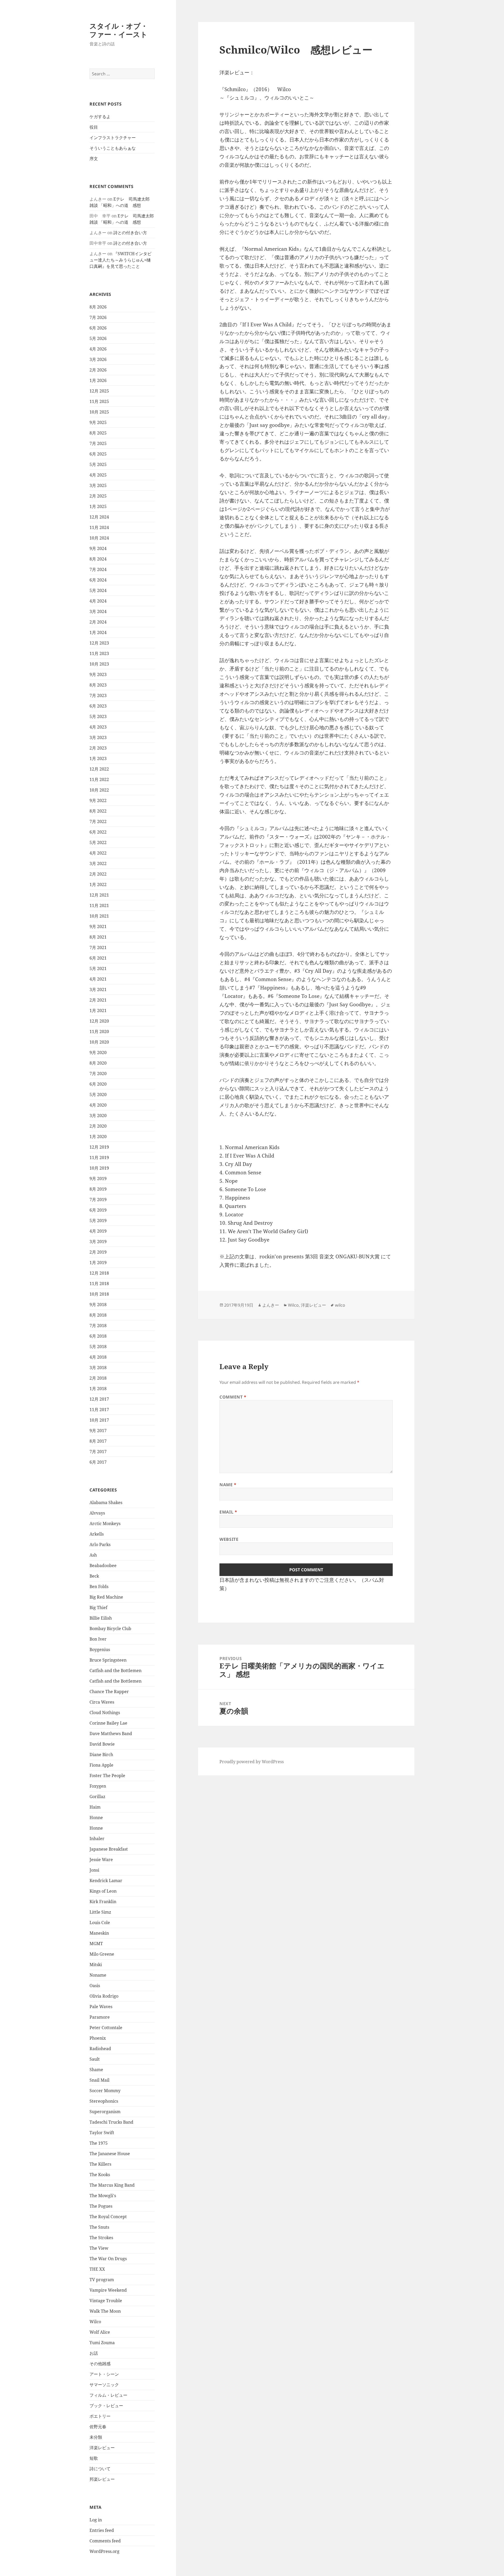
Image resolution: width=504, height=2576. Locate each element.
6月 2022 (98, 832)
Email (228, 1512)
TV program (102, 2280)
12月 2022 (99, 769)
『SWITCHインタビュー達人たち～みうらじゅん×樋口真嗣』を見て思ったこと (120, 260)
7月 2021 (98, 947)
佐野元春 (98, 2427)
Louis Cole (100, 1923)
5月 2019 (98, 1221)
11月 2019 (99, 1158)
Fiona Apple (101, 1765)
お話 (94, 2353)
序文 (94, 159)
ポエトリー (100, 2416)
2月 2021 (98, 1000)
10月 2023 (99, 664)
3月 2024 (98, 611)
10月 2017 (99, 1420)
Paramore (100, 2017)
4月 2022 (98, 853)
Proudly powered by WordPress (252, 1762)
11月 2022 (99, 779)
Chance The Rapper (109, 1692)
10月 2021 (99, 916)
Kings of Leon (103, 1891)
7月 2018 (98, 1326)
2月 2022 (98, 874)
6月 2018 (98, 1336)
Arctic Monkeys (105, 1523)
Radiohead (100, 2049)
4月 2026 (98, 349)
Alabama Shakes (106, 1502)
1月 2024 (98, 632)
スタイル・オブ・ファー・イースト (119, 30)
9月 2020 (98, 1053)
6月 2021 (98, 958)
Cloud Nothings (105, 1713)
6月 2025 (98, 454)
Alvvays (97, 1513)
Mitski (96, 1965)
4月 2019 (98, 1231)
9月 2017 (98, 1431)
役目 (94, 127)
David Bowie (102, 1744)
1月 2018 (98, 1389)
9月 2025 (98, 422)
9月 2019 (98, 1179)
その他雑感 (100, 2364)
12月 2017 (99, 1399)
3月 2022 (98, 863)
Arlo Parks (100, 1544)
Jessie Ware (101, 1860)
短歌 (94, 2458)
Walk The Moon (105, 2311)
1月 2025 (98, 506)
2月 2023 (98, 748)
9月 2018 (98, 1305)
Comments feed (105, 2541)
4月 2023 (98, 727)
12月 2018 (99, 1273)
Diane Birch (101, 1755)
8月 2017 (98, 1441)
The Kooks (100, 2175)
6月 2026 (98, 328)
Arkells (97, 1534)
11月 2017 (99, 1410)
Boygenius (100, 1650)
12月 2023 (99, 643)
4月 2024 (98, 601)
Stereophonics (104, 2101)
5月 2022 (98, 842)
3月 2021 (98, 989)
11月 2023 (99, 653)
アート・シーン (104, 2374)
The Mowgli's (103, 2196)
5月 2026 (98, 338)
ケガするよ (100, 117)
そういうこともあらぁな (113, 148)
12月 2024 (99, 517)
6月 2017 (98, 1462)
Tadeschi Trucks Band (111, 2122)
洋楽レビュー (102, 2448)
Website (229, 1539)
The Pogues (101, 2206)
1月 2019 (98, 1263)
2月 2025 (98, 496)
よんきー (271, 1305)
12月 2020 (99, 1021)
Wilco (95, 2322)
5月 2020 (98, 1095)
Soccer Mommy (105, 2091)
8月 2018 (98, 1315)
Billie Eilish (101, 1618)
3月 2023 (98, 737)
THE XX (97, 2269)
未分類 (96, 2437)
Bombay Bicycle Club (110, 1629)
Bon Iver (98, 1639)
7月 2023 (98, 695)
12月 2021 (99, 895)
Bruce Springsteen (108, 1660)
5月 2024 (98, 590)
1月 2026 (98, 380)
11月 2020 (99, 1032)
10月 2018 (99, 1294)
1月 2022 (98, 884)
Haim (95, 1807)
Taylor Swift (102, 2133)
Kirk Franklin (103, 1902)
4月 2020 (98, 1105)
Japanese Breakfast (109, 1849)
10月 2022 (99, 790)
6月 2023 (98, 706)
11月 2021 (99, 905)
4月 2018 (98, 1357)
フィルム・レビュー (108, 2395)
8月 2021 (98, 937)
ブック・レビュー (106, 2406)
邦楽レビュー (102, 2479)
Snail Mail (99, 2080)
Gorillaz (97, 1797)
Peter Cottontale (106, 2028)
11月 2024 (99, 527)
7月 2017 (98, 1452)
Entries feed (102, 2530)
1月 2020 (98, 1137)
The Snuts (99, 2227)
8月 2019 (98, 1189)
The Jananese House (110, 2154)
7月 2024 (98, 569)
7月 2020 (98, 1074)
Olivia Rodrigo (104, 1996)
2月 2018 (98, 1378)
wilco (340, 1305)
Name (228, 1485)
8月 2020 (98, 1063)
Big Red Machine (106, 1597)
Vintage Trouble (106, 2301)
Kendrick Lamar (106, 1881)
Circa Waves (102, 1702)
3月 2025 (98, 485)
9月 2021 (98, 926)
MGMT (96, 1944)
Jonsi (94, 1870)
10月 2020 (99, 1042)
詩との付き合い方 (130, 233)
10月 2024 (99, 538)
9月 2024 (98, 548)
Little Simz (100, 1912)
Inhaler (97, 1839)
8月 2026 (98, 307)
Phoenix (98, 2038)
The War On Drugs (108, 2259)
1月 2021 (98, 1010)
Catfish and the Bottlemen (115, 1671)
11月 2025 (99, 401)
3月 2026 (98, 359)
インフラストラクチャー (113, 138)
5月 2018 (98, 1347)
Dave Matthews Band (111, 1734)
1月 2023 (98, 758)
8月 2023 (98, 685)
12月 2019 (99, 1147)
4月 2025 (98, 475)
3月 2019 (98, 1242)
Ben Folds (99, 1587)
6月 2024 (98, 580)
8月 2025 (98, 433)
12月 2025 (99, 391)
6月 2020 (98, 1084)
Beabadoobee (103, 1566)
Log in (96, 2520)
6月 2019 (98, 1210)
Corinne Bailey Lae (108, 1723)
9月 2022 (98, 800)
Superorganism (105, 2112)
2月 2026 (98, 370)
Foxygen (98, 1786)
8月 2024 (98, 559)
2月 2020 (98, 1126)
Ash (93, 1555)
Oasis (95, 1986)
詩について (100, 2469)
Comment (233, 1397)
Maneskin (99, 1933)
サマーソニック (104, 2385)
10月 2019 (99, 1168)
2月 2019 (98, 1252)
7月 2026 (98, 317)
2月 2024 (98, 622)
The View (99, 2248)
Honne (96, 1818)
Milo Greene (102, 1954)
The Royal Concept (108, 2217)
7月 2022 (98, 821)
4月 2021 (98, 979)
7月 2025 (98, 443)
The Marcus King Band (112, 2185)
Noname (98, 1975)
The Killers (100, 2164)
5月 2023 (98, 716)
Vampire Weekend (108, 2290)
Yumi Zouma (102, 2343)
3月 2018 (98, 1368)
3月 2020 (98, 1116)
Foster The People (107, 1776)
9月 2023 (98, 674)
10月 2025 (99, 412)
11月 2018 (99, 1284)
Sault (95, 2059)
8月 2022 (98, 811)
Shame (96, 2070)
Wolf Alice (100, 2332)
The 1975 (99, 2143)
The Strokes (101, 2238)
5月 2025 (98, 464)
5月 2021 (98, 968)
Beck (94, 1576)
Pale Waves (101, 2007)
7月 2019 (98, 1200)
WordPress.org (104, 2551)
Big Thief (98, 1608)
